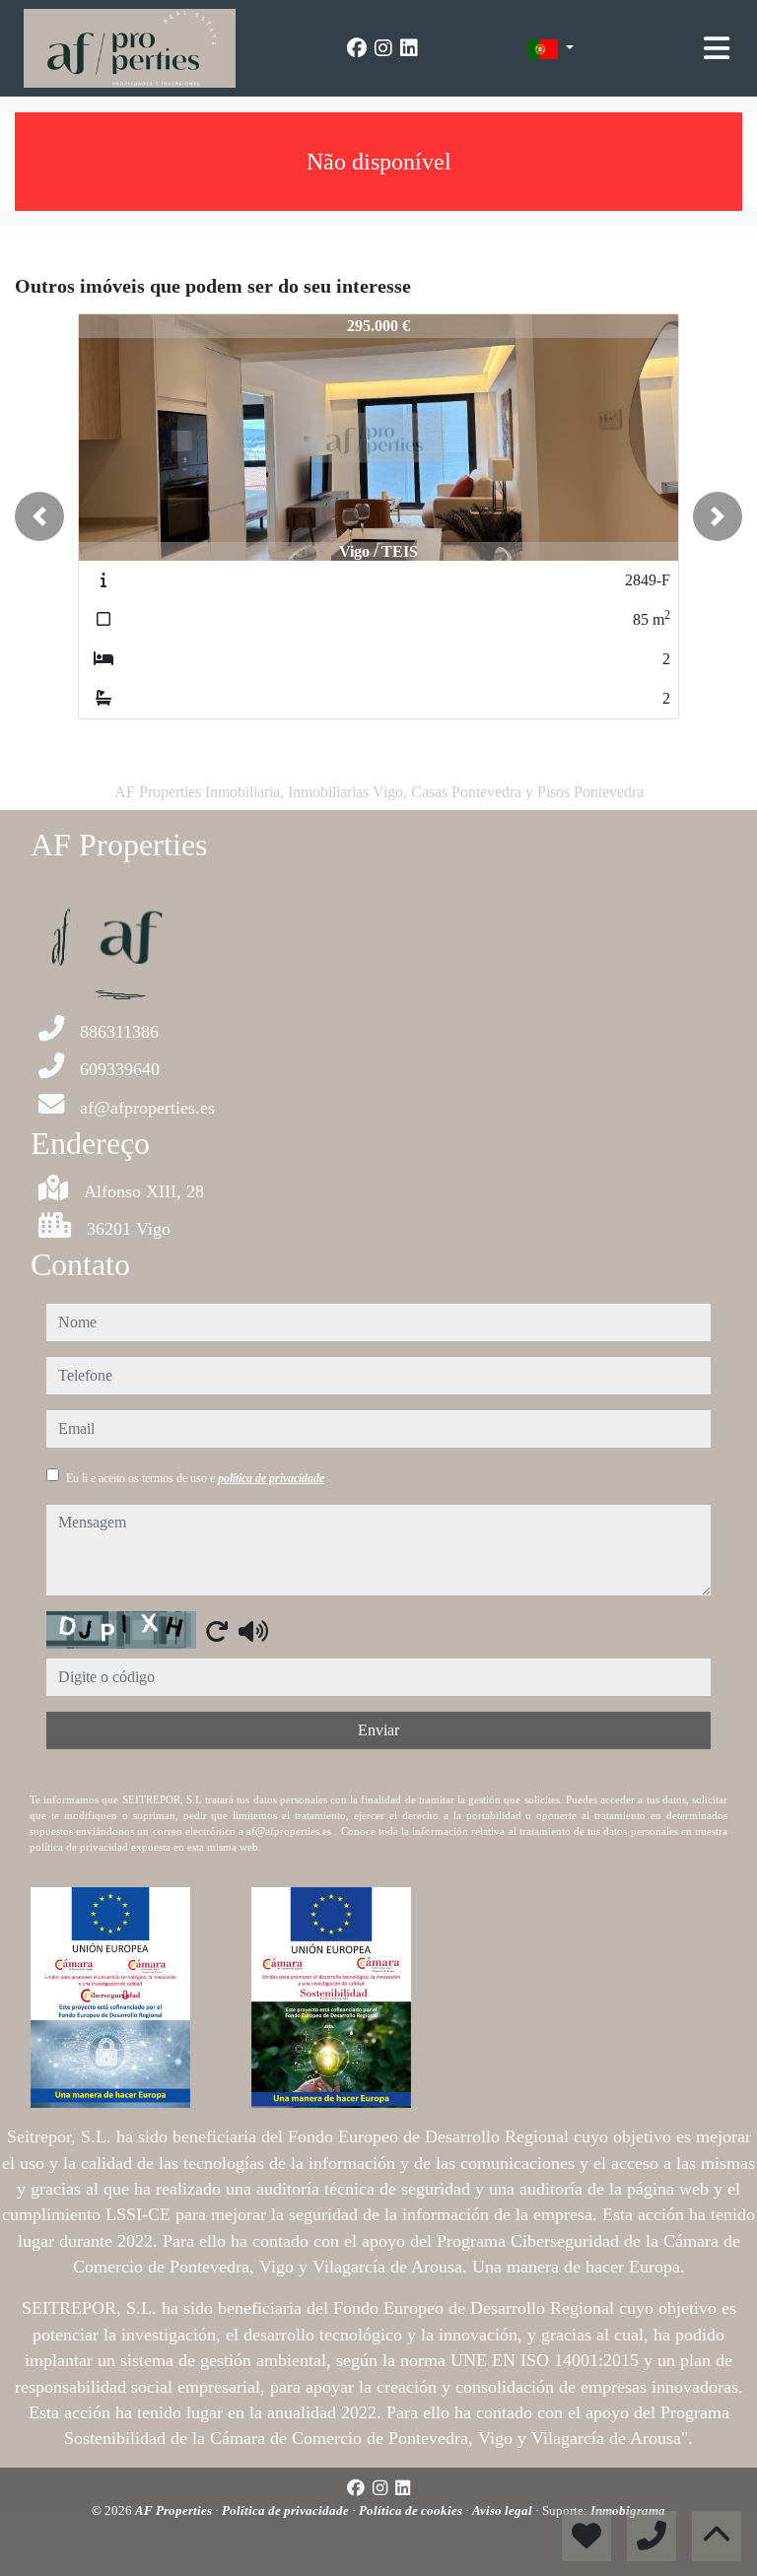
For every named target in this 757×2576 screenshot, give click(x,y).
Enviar (378, 1730)
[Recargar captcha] (217, 1631)
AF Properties (175, 2510)
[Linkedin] (409, 48)
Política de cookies (412, 2510)
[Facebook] (357, 48)
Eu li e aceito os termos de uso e (195, 1478)
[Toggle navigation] (717, 48)
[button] (39, 516)
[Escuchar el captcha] (253, 1631)
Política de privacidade (287, 2510)
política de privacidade (271, 1478)
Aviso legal (504, 2510)
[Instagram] (383, 48)
